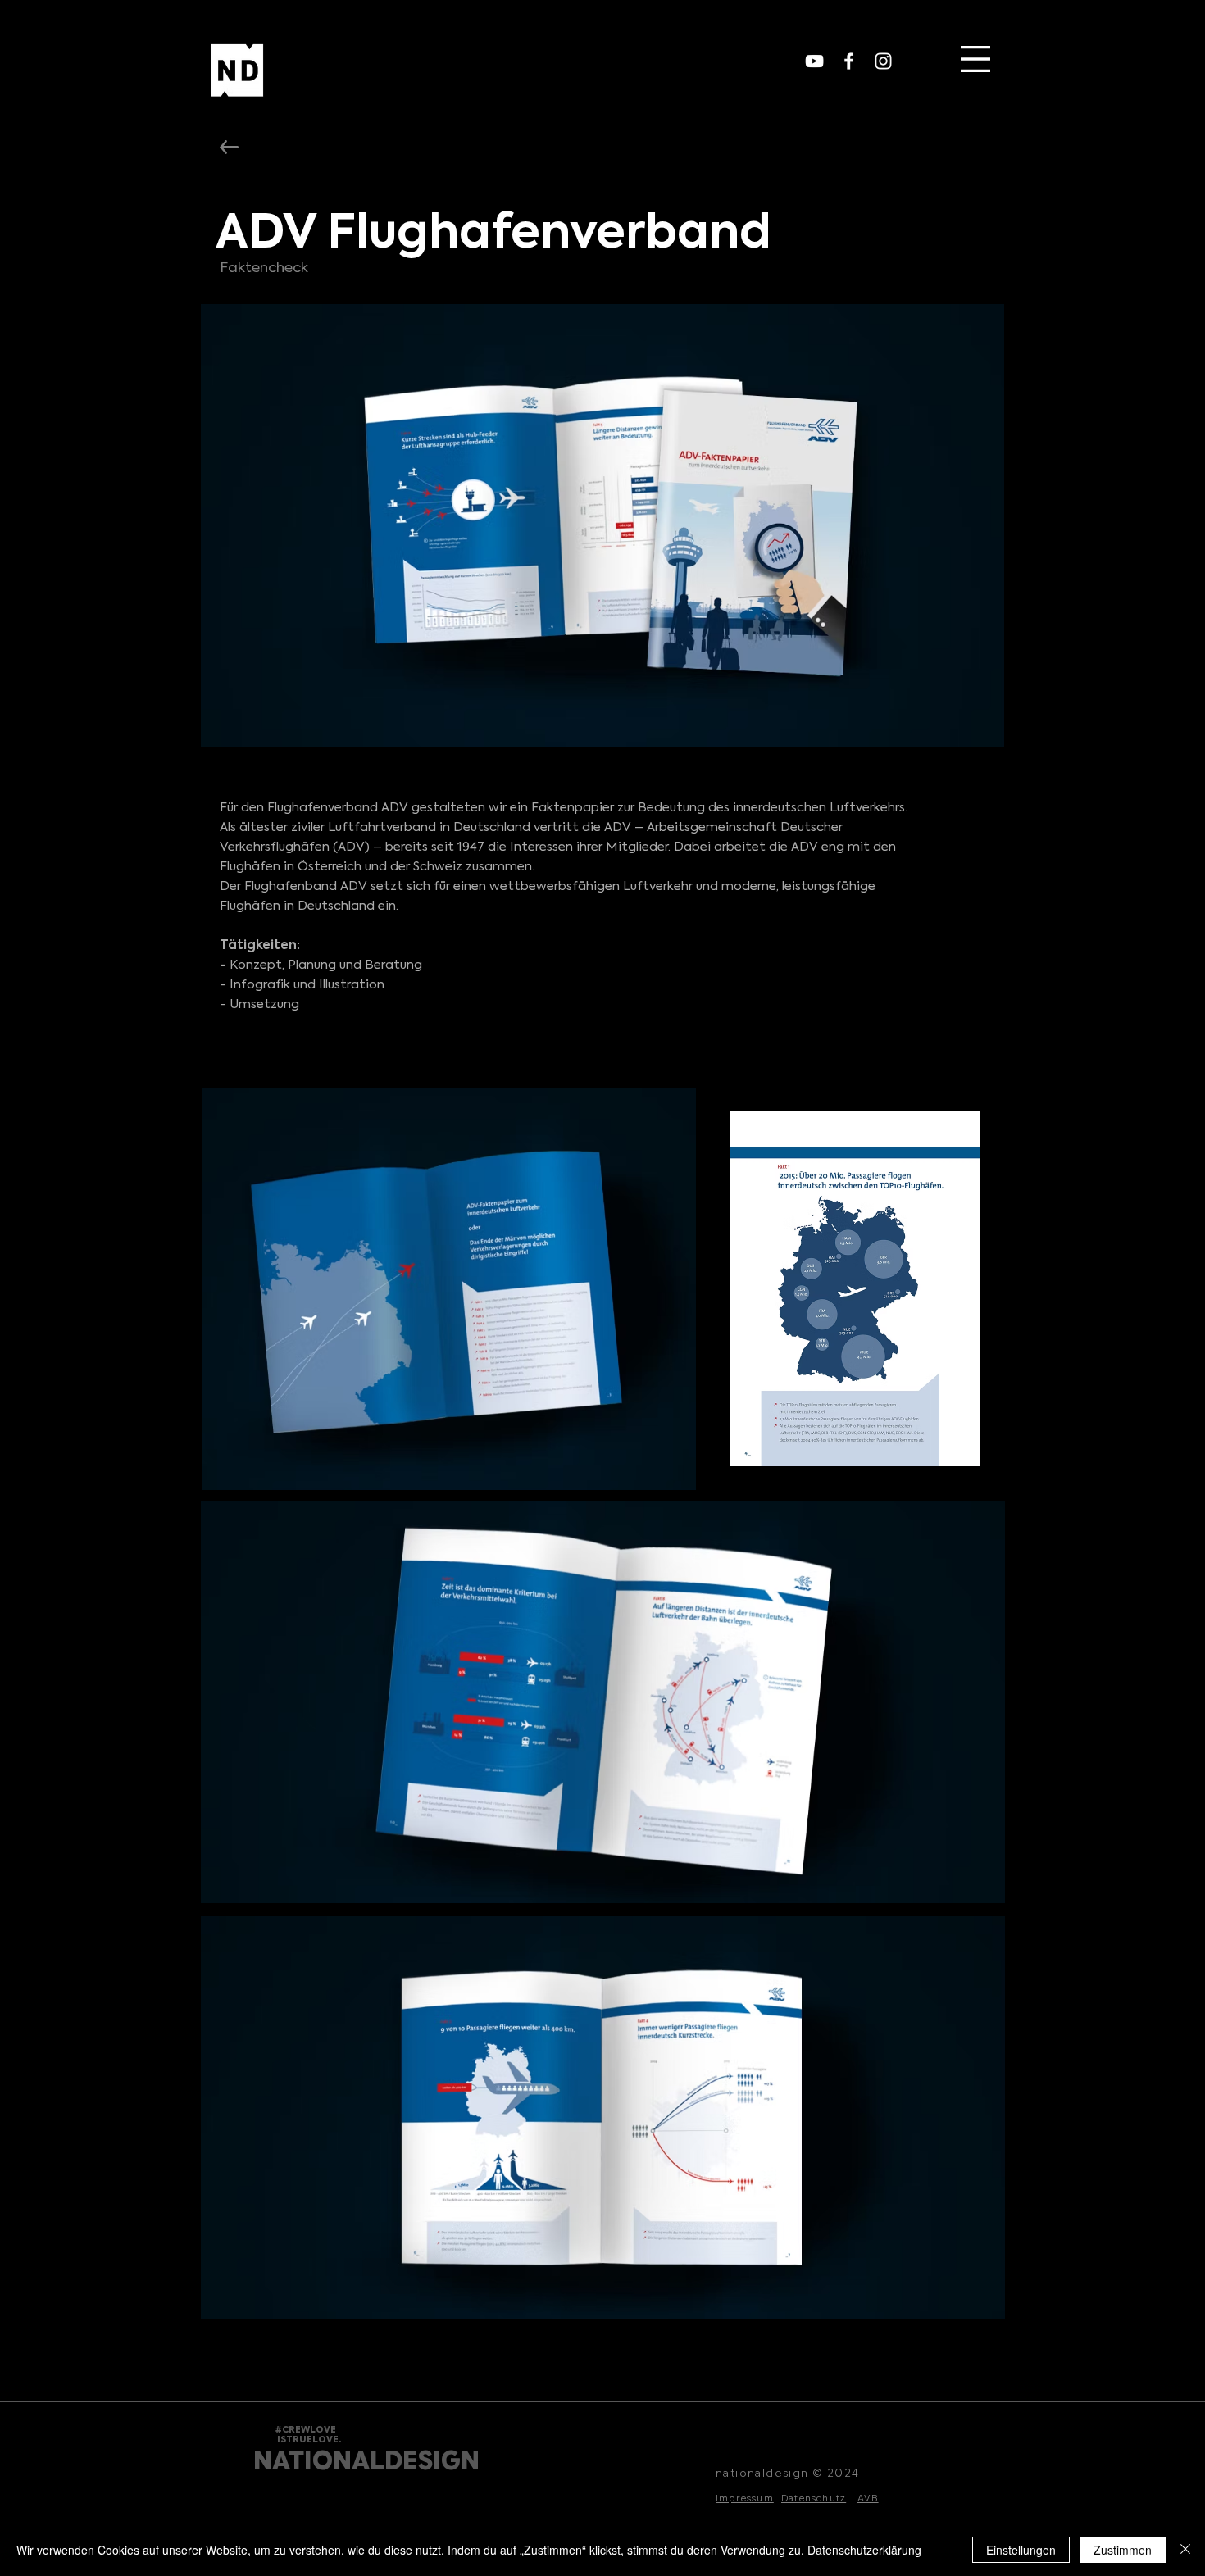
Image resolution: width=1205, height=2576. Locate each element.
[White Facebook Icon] (849, 61)
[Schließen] (1185, 2550)
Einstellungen (1021, 2550)
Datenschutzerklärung (864, 2550)
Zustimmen (1123, 2550)
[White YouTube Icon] (814, 61)
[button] (975, 59)
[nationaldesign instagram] (883, 61)
